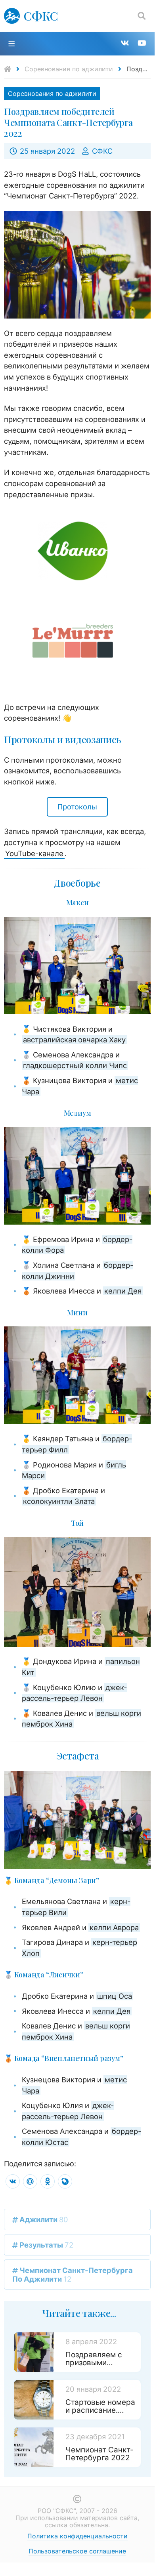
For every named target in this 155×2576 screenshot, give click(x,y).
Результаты (46, 2245)
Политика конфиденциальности (77, 2536)
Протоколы (77, 807)
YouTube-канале (34, 853)
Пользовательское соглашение (77, 2551)
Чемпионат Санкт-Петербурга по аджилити (73, 2275)
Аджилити (43, 2219)
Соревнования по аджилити (69, 69)
